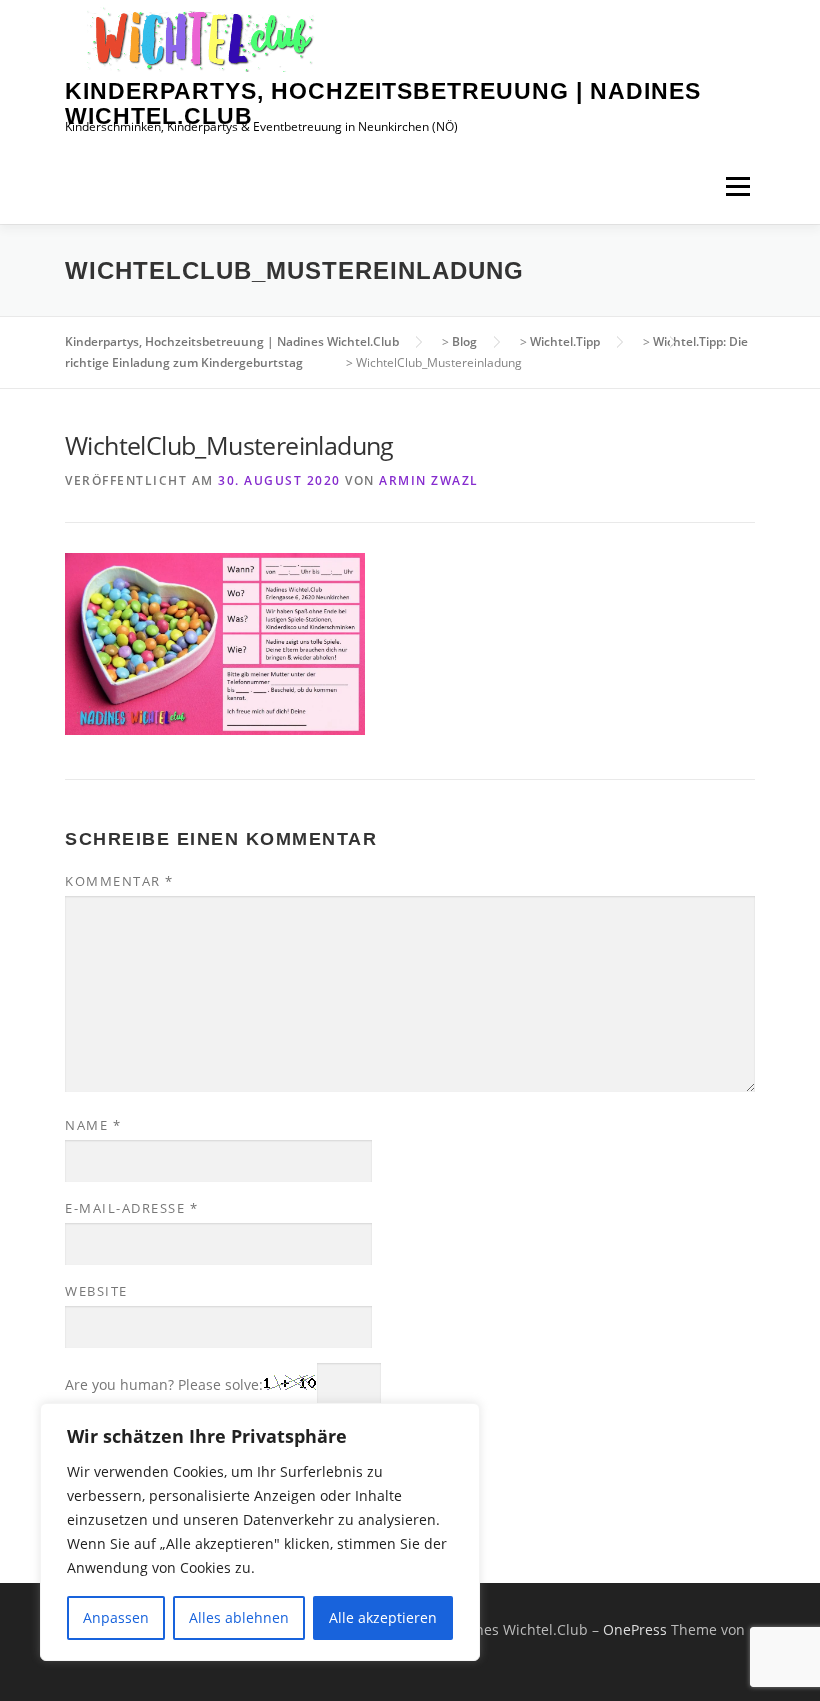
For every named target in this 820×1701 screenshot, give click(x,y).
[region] (260, 1532)
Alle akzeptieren (383, 1617)
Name (93, 1125)
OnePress (635, 1629)
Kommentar (119, 881)
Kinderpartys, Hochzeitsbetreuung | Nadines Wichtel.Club (383, 104)
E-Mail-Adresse (131, 1208)
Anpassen (116, 1617)
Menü (737, 186)
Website (96, 1291)
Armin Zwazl (429, 480)
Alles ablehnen (239, 1617)
